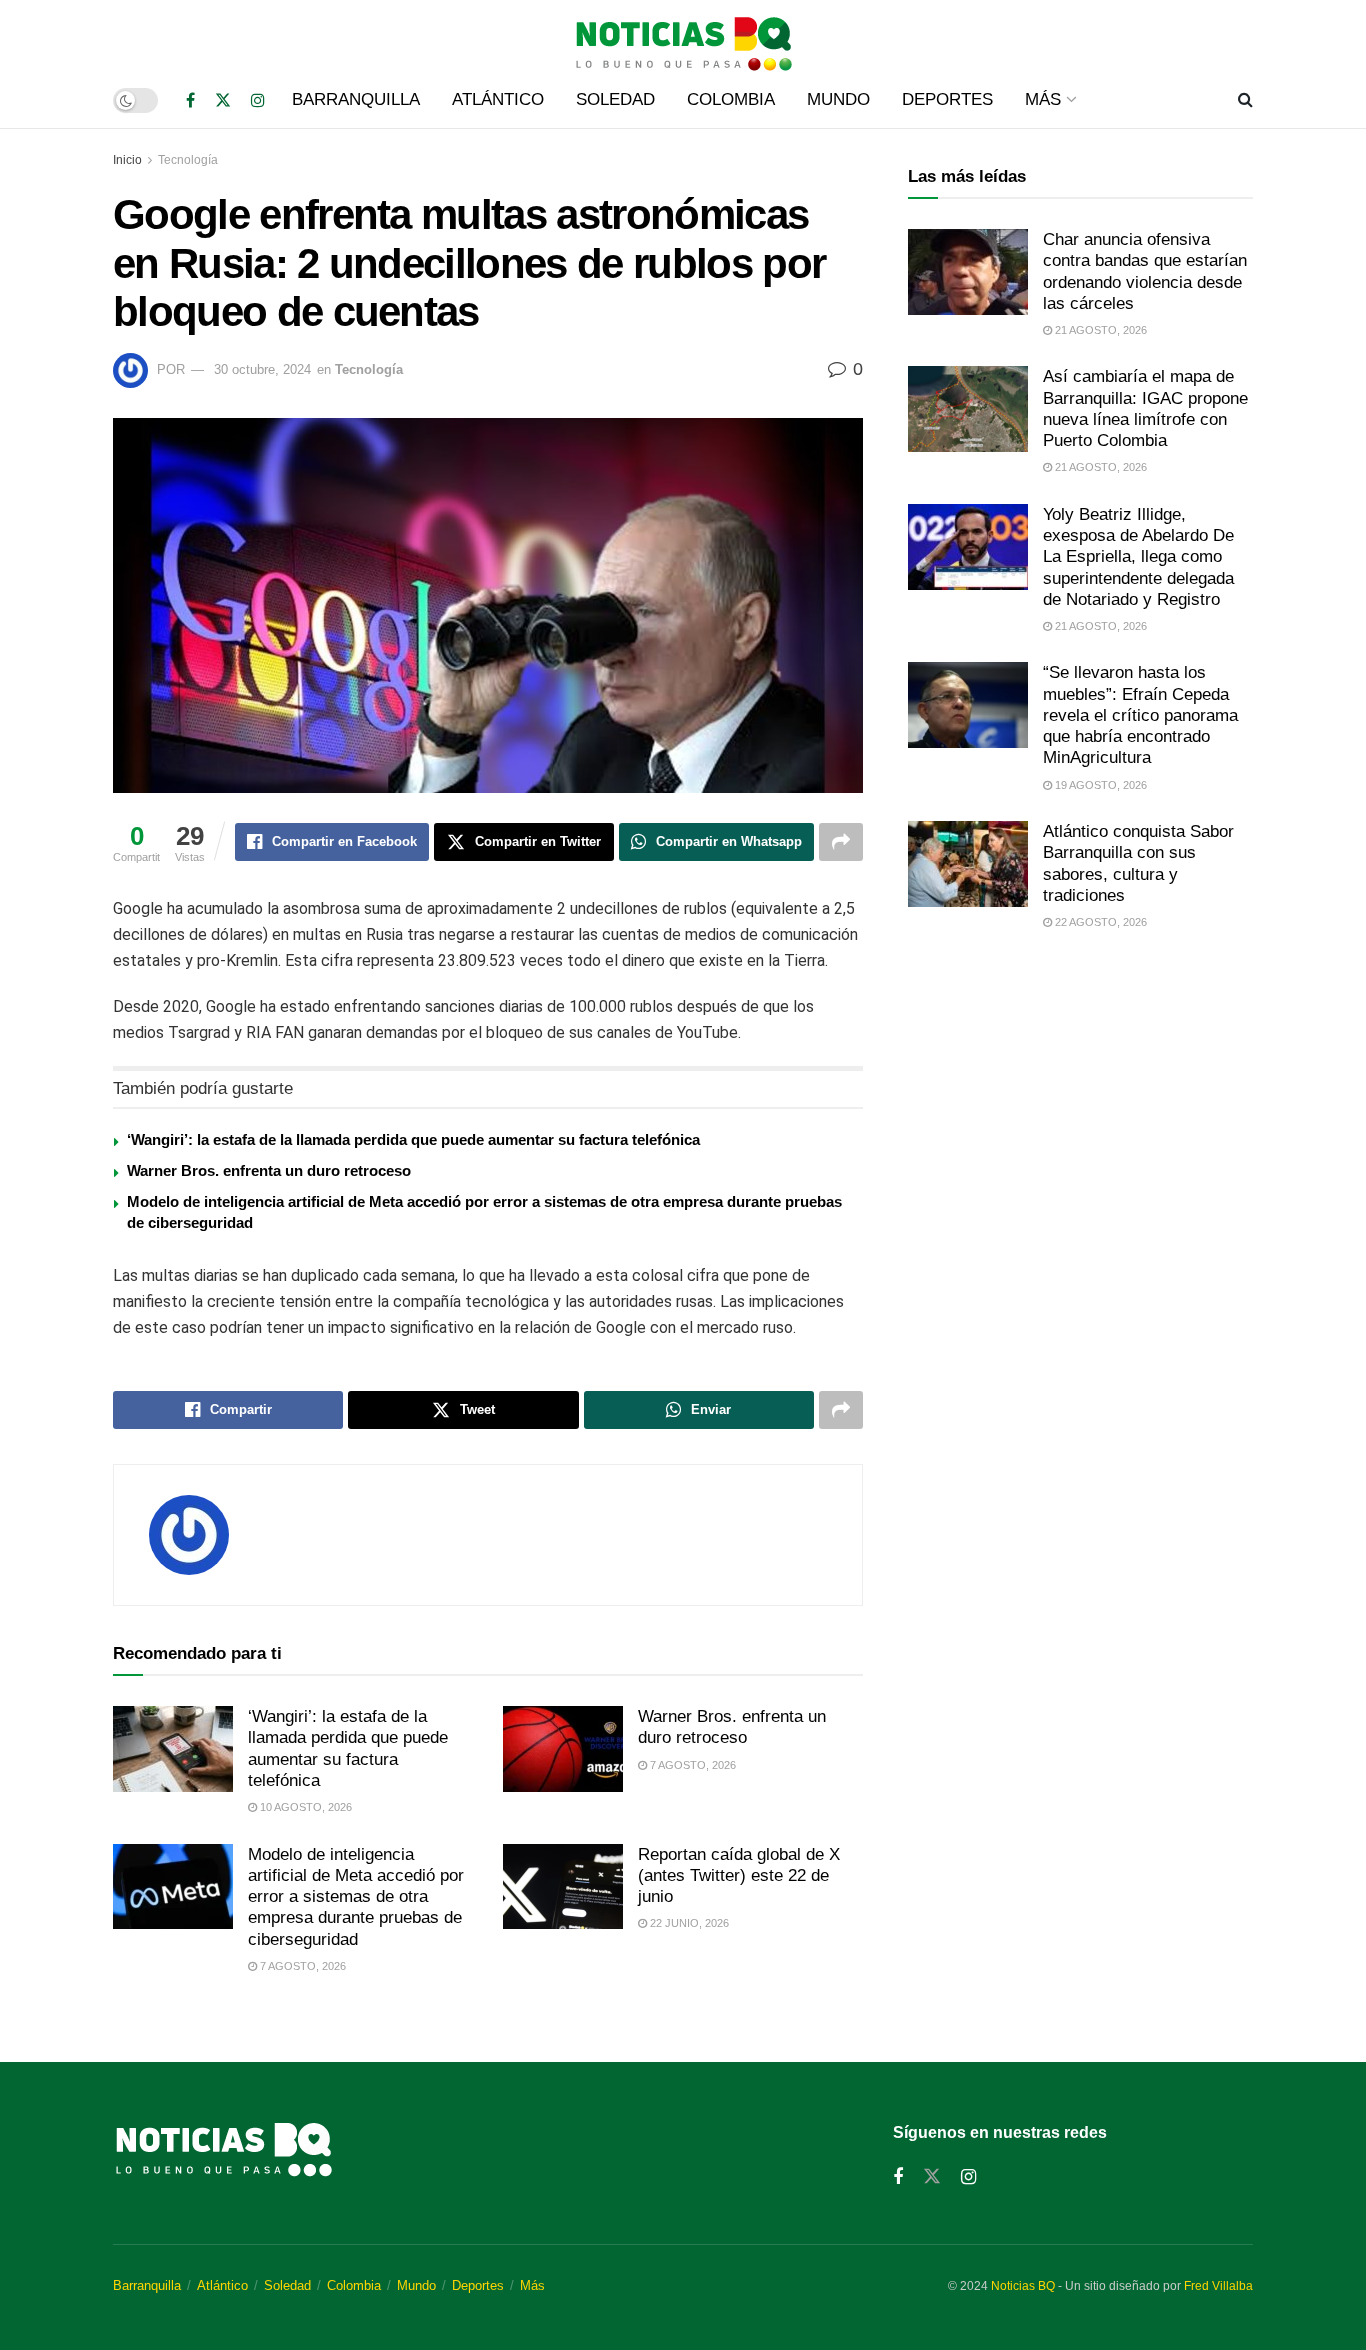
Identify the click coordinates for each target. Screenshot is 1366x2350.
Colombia (731, 99)
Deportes (947, 99)
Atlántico (498, 99)
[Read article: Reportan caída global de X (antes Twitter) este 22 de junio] (563, 1887)
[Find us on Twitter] (223, 100)
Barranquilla (356, 99)
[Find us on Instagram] (258, 100)
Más (1043, 99)
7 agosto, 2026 (691, 1765)
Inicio (127, 160)
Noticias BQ (1023, 2286)
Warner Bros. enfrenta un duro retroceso (269, 1170)
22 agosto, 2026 (1099, 922)
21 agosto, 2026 (1099, 330)
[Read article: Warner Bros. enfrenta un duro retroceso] (563, 1749)
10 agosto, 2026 (304, 1807)
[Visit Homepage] (683, 36)
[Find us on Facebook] (190, 100)
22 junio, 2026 (688, 1923)
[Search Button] (1245, 100)
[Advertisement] (1080, 1114)
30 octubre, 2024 (262, 369)
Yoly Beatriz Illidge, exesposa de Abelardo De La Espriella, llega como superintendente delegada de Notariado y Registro (1138, 557)
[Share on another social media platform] (841, 842)
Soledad (615, 99)
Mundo (838, 99)
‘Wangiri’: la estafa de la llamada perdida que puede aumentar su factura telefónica (413, 1139)
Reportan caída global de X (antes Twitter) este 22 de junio (739, 1876)
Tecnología (188, 160)
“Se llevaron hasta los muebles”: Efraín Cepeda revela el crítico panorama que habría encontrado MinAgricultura (1140, 715)
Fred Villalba (1218, 2286)
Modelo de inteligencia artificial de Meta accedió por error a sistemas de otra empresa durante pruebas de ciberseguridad (356, 1897)
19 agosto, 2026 (1099, 785)
